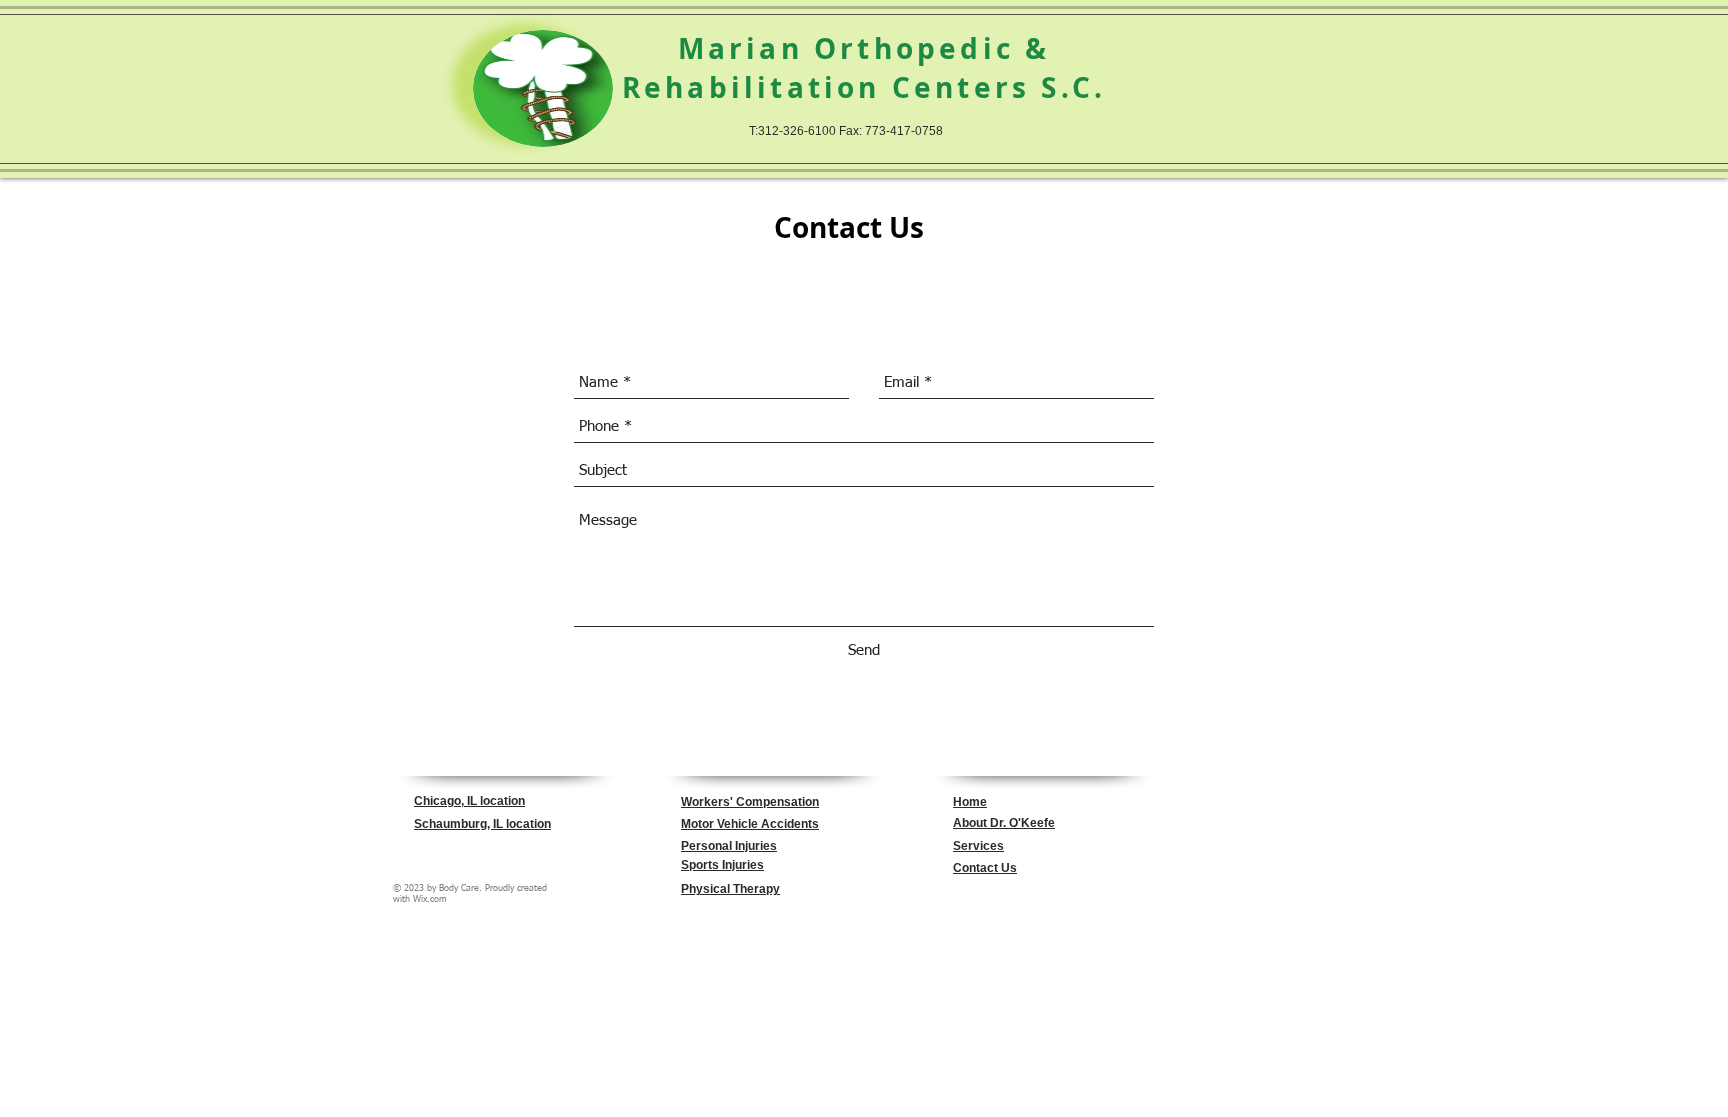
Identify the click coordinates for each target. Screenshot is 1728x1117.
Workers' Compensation (750, 802)
